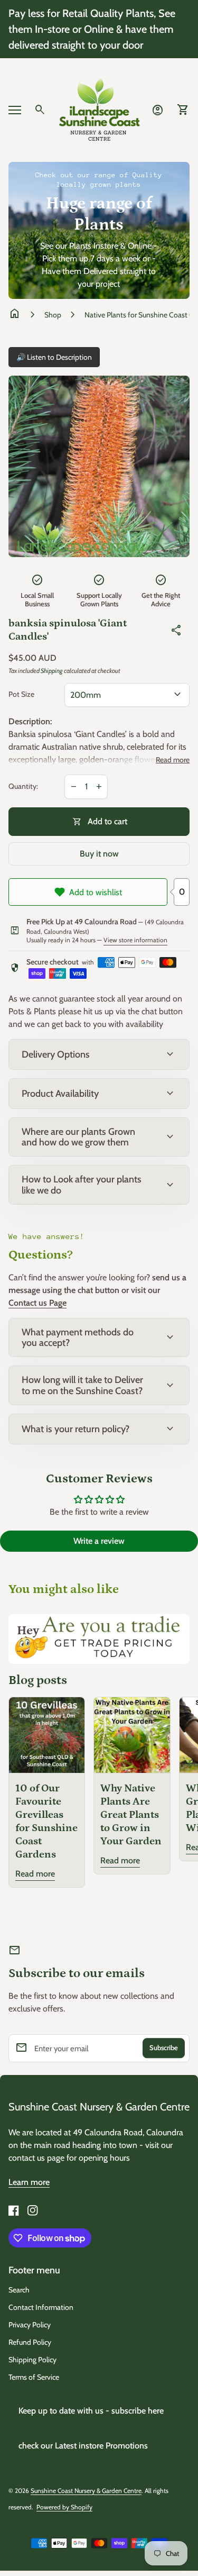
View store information (135, 940)
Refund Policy (30, 2342)
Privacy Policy (30, 2325)
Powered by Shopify (64, 2507)
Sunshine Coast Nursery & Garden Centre (99, 2107)
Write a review (99, 1541)
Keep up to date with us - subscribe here (91, 2411)
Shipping (52, 671)
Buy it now (99, 854)
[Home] (99, 109)
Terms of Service (34, 2377)
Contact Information (41, 2307)
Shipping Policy (32, 2360)
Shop (53, 315)
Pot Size (21, 694)
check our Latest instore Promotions (83, 2446)
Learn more (29, 2182)
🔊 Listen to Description (54, 357)
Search (19, 2290)
